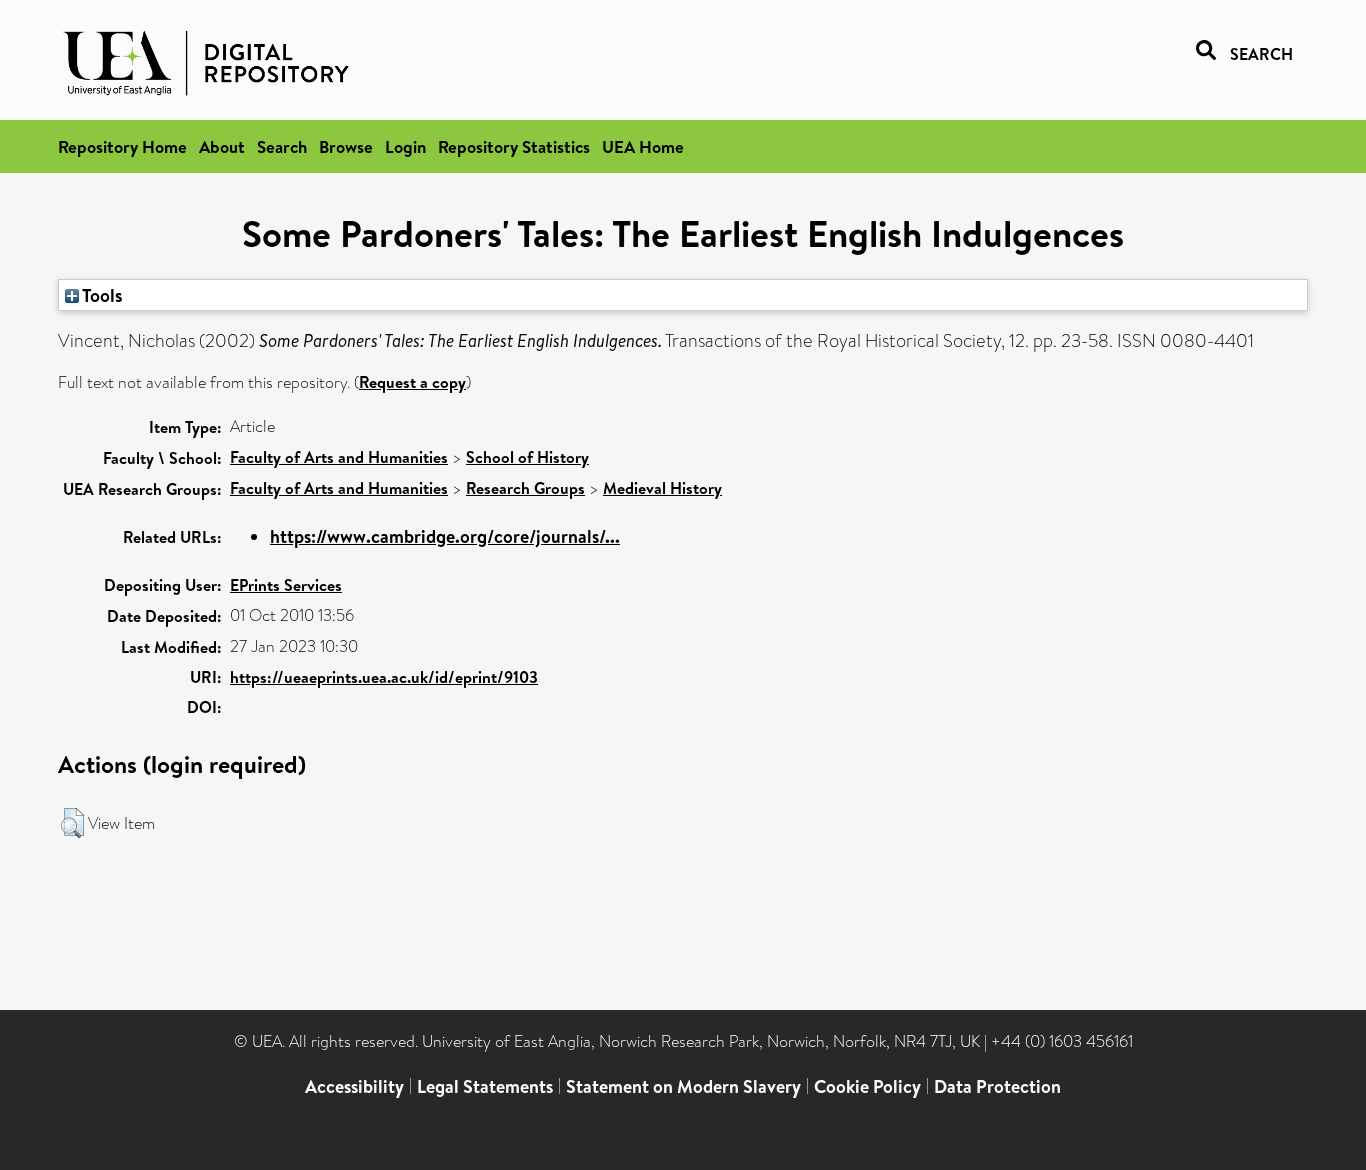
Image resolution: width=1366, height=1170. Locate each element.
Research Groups (525, 488)
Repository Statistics (514, 146)
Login (405, 146)
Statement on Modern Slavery (683, 1086)
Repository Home (122, 146)
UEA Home (643, 146)
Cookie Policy (867, 1086)
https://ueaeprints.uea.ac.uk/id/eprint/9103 (384, 677)
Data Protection (997, 1086)
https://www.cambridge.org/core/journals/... (445, 536)
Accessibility (354, 1086)
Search (282, 146)
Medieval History (662, 488)
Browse (346, 146)
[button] (72, 823)
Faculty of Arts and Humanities (339, 457)
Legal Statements (485, 1086)
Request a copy (412, 382)
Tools (101, 295)
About (222, 146)
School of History (527, 457)
